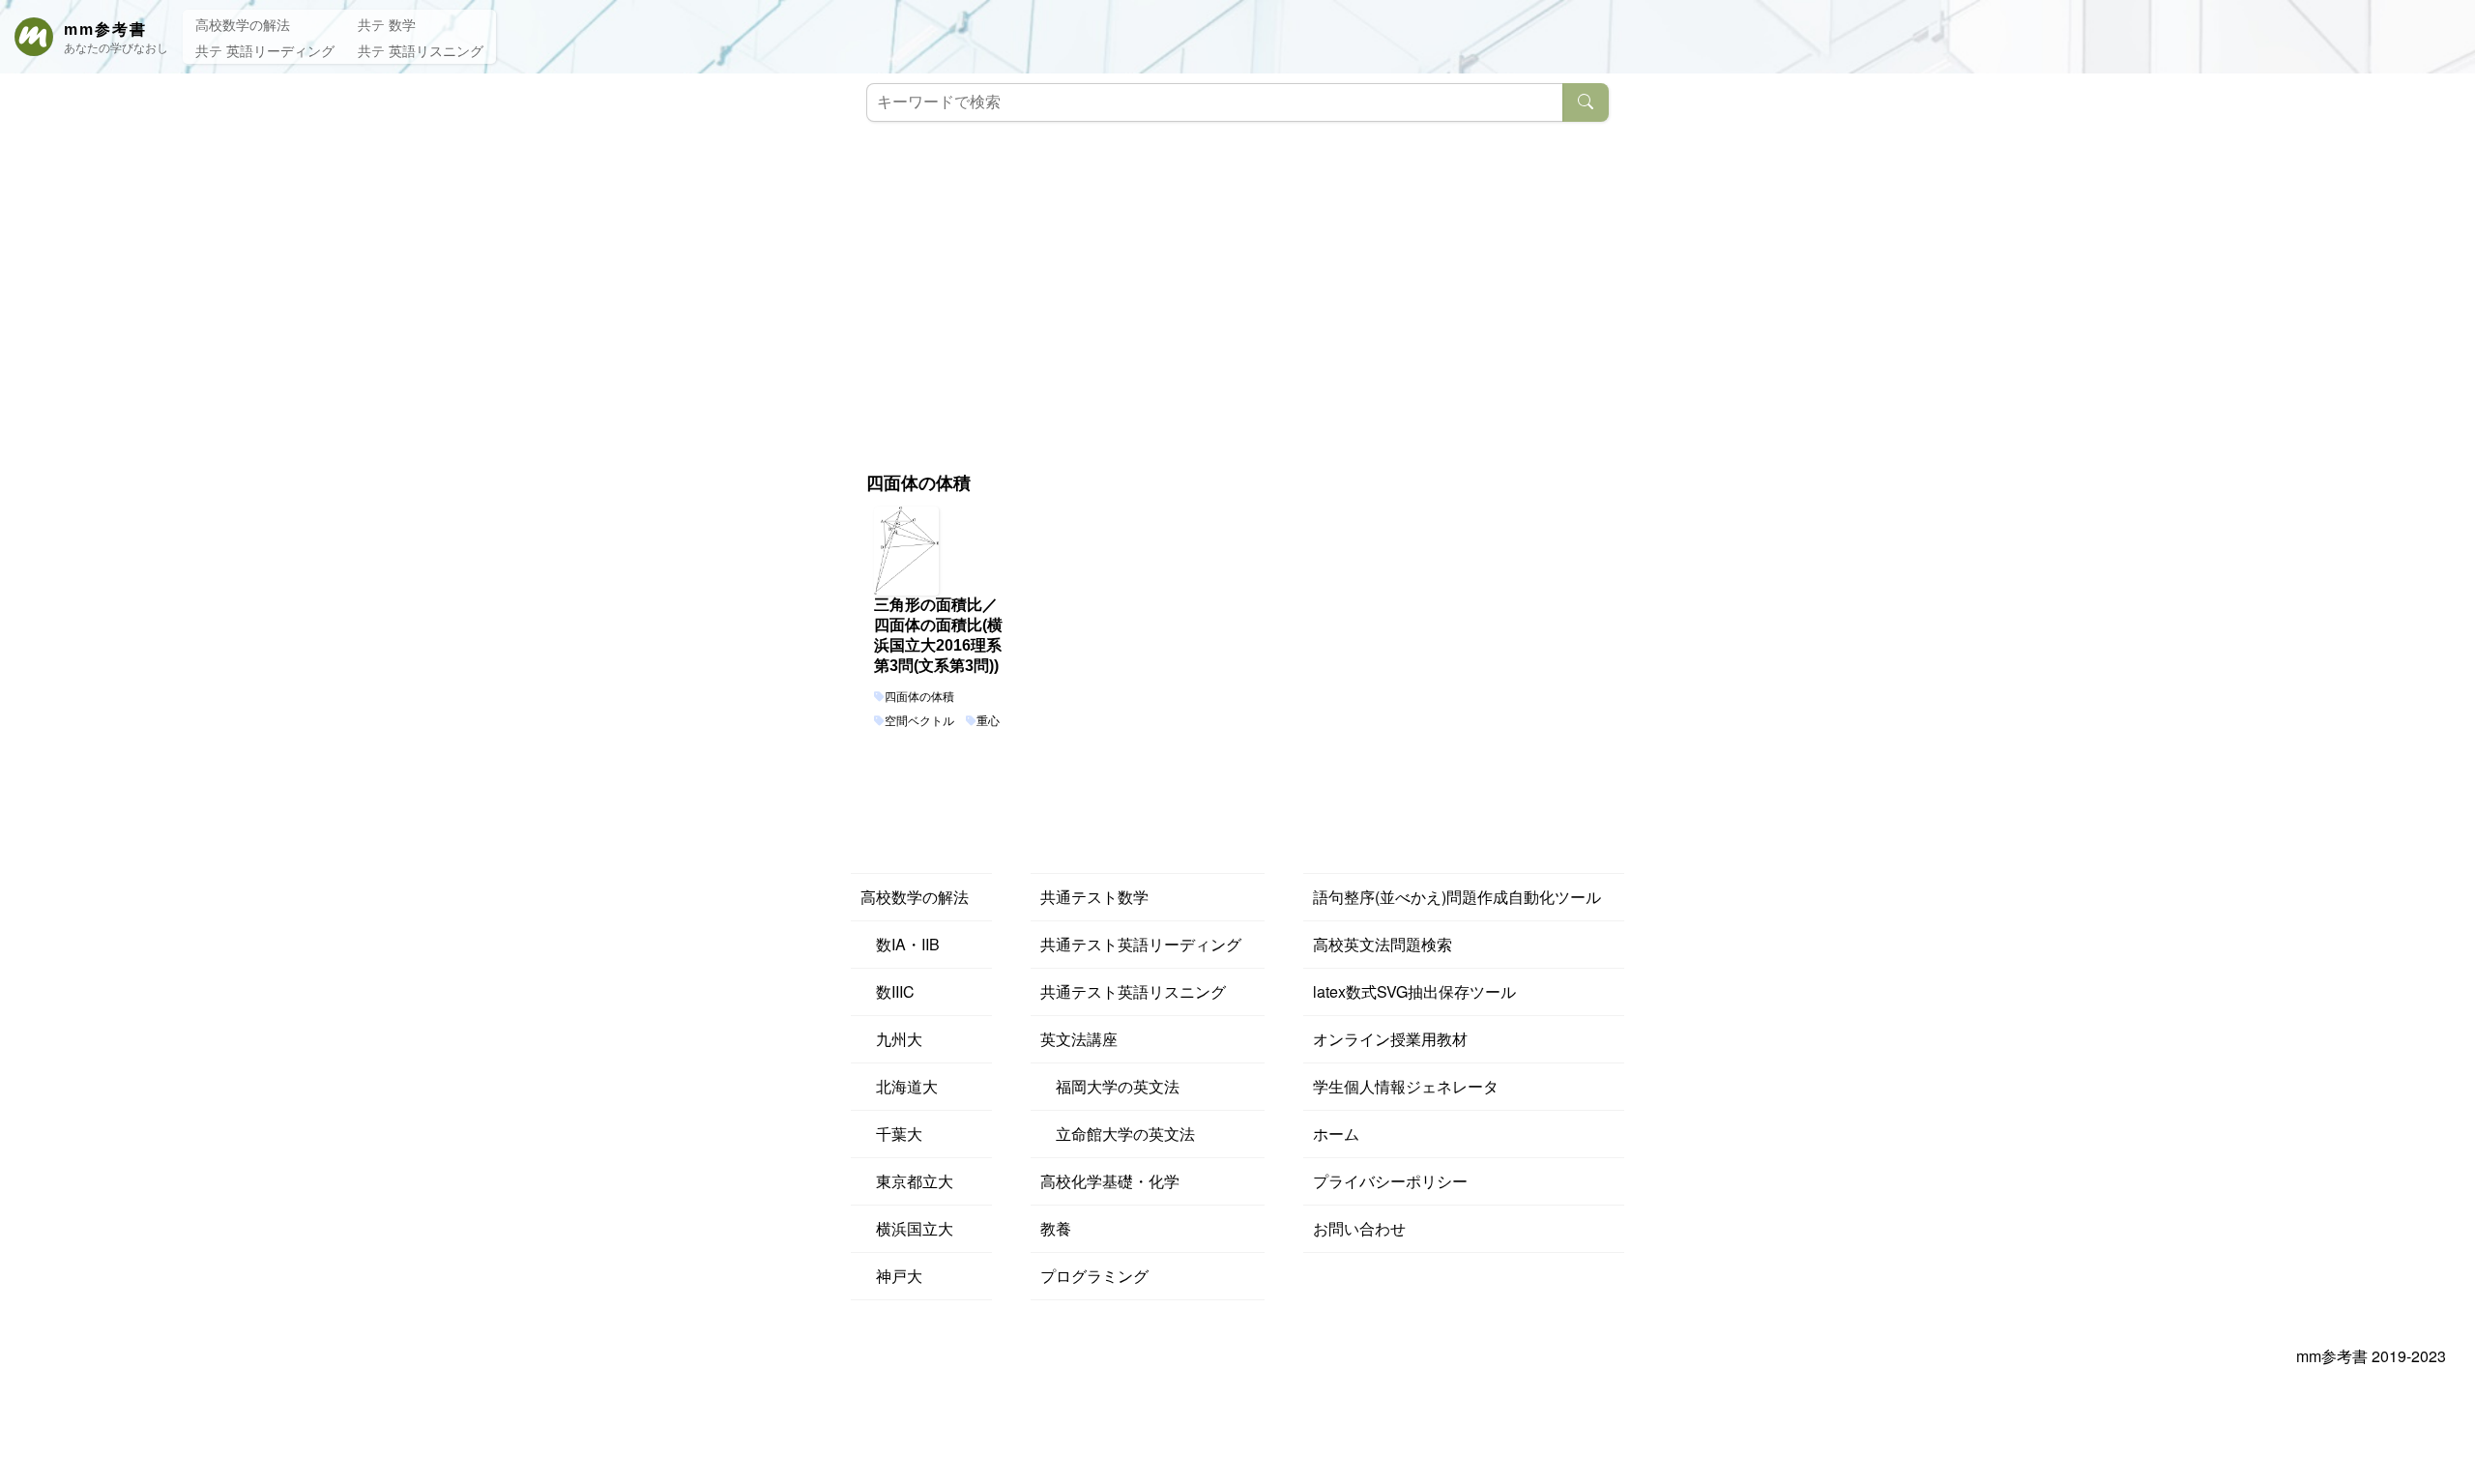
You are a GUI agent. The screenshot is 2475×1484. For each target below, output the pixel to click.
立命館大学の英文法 (1118, 1134)
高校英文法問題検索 (1383, 944)
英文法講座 (1079, 1039)
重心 (988, 721)
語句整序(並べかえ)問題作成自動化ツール (1457, 897)
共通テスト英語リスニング (1133, 991)
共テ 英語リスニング (421, 50)
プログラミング (1094, 1276)
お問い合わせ (1359, 1228)
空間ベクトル (919, 721)
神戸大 (891, 1276)
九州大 (891, 1039)
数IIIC (888, 991)
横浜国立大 (907, 1228)
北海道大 (899, 1086)
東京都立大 (907, 1181)
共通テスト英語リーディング (1141, 944)
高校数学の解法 (243, 24)
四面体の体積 (919, 697)
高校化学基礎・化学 (1110, 1181)
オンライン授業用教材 (1390, 1039)
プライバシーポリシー (1390, 1181)
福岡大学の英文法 (1110, 1086)
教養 (1056, 1228)
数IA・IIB (900, 944)
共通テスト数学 (1094, 897)
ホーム (1336, 1134)
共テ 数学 (387, 24)
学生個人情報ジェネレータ (1406, 1086)
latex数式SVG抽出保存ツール (1414, 991)
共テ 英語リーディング (265, 50)
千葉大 (891, 1134)
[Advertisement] (1237, 276)
